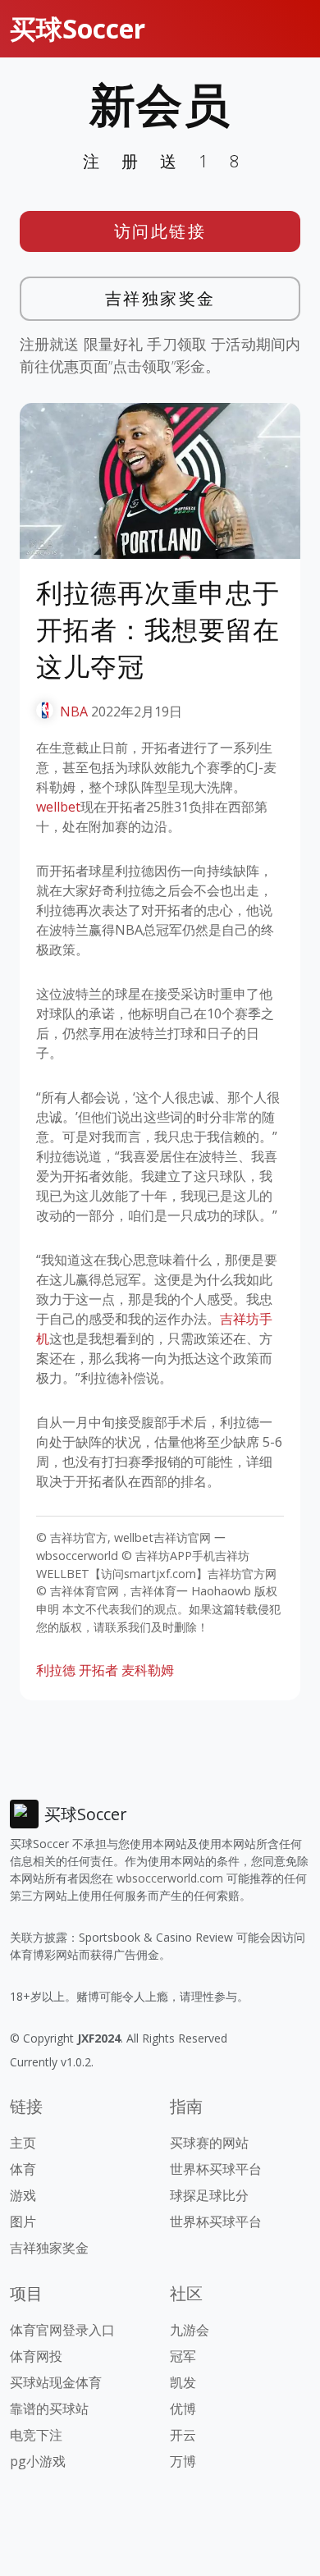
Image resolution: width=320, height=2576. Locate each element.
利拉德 (56, 1670)
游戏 (23, 2195)
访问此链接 (160, 231)
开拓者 (98, 1670)
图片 (23, 2221)
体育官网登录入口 (62, 2330)
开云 (183, 2435)
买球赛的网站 (209, 2143)
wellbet (58, 807)
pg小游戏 (38, 2461)
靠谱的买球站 (49, 2409)
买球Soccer (78, 28)
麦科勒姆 (148, 1670)
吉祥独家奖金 (160, 298)
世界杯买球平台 (216, 2169)
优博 (183, 2409)
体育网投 (36, 2356)
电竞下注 (36, 2435)
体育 (23, 2169)
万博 (183, 2461)
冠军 (183, 2356)
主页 (23, 2143)
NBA (74, 711)
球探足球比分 (209, 2195)
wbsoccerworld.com (170, 1878)
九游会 (190, 2330)
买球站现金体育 (56, 2382)
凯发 (183, 2382)
